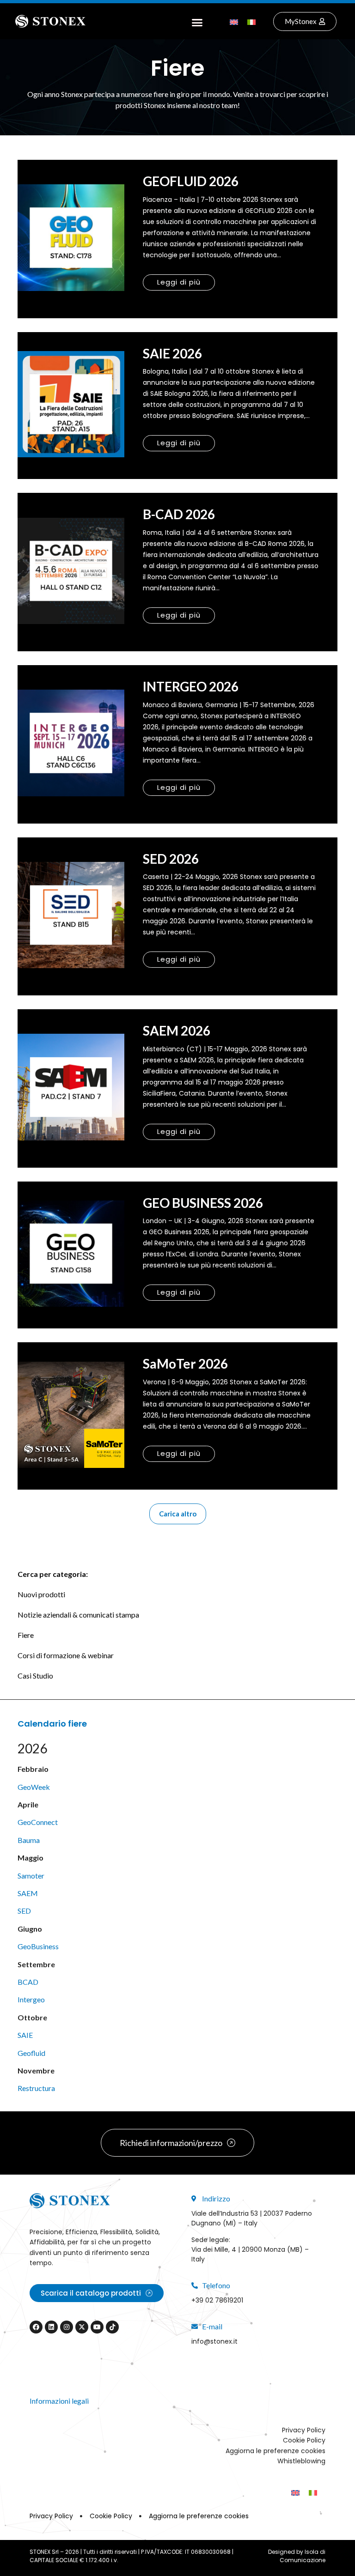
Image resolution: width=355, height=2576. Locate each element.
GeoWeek (34, 1787)
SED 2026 (171, 859)
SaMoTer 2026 (185, 1364)
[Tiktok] (112, 2327)
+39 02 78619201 (217, 2300)
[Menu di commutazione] (197, 21)
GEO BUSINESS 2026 (203, 1203)
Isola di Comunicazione (303, 2556)
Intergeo (31, 1999)
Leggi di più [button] (179, 282)
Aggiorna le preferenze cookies (275, 2451)
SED (24, 1911)
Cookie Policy (304, 2440)
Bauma (29, 1840)
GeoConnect (38, 1822)
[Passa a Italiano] (251, 21)
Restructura (36, 2088)
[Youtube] (97, 2327)
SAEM (28, 1893)
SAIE (25, 2035)
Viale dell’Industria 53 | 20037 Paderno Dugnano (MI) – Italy (252, 2218)
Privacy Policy (304, 2430)
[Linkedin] (51, 2327)
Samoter (31, 1876)
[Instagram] (67, 2327)
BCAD (28, 1982)
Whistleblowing (301, 2461)
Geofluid (31, 2053)
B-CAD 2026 (179, 514)
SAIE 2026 (172, 353)
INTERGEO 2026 (191, 686)
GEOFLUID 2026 (191, 181)
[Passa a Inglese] (234, 21)
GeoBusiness (38, 1946)
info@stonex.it (214, 2341)
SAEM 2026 (177, 1030)
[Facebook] (36, 2327)
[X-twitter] (82, 2327)
